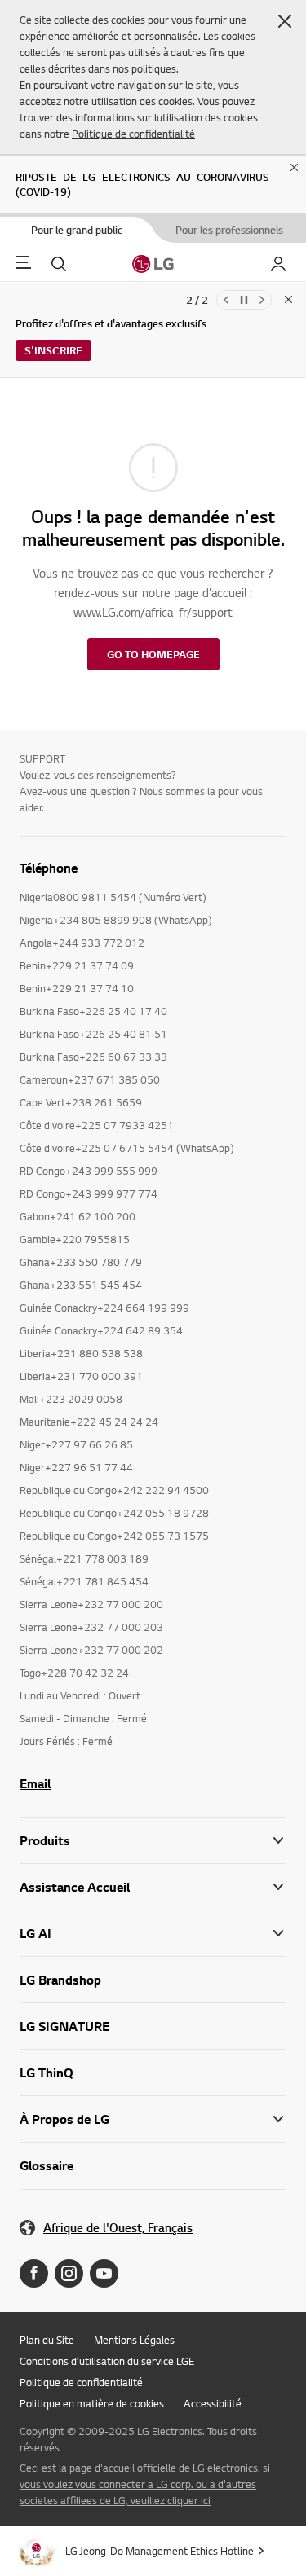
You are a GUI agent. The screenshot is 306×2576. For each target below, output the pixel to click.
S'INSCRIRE (53, 350)
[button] (285, 21)
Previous (226, 300)
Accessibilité (213, 2403)
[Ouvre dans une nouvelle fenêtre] (34, 2273)
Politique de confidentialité (133, 134)
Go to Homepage (153, 654)
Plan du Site (47, 2340)
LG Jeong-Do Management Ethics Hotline (160, 2551)
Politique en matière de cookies (92, 2403)
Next (262, 300)
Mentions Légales (134, 2340)
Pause (244, 300)
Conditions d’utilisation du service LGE (107, 2361)
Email (35, 1783)
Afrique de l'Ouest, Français (118, 2228)
